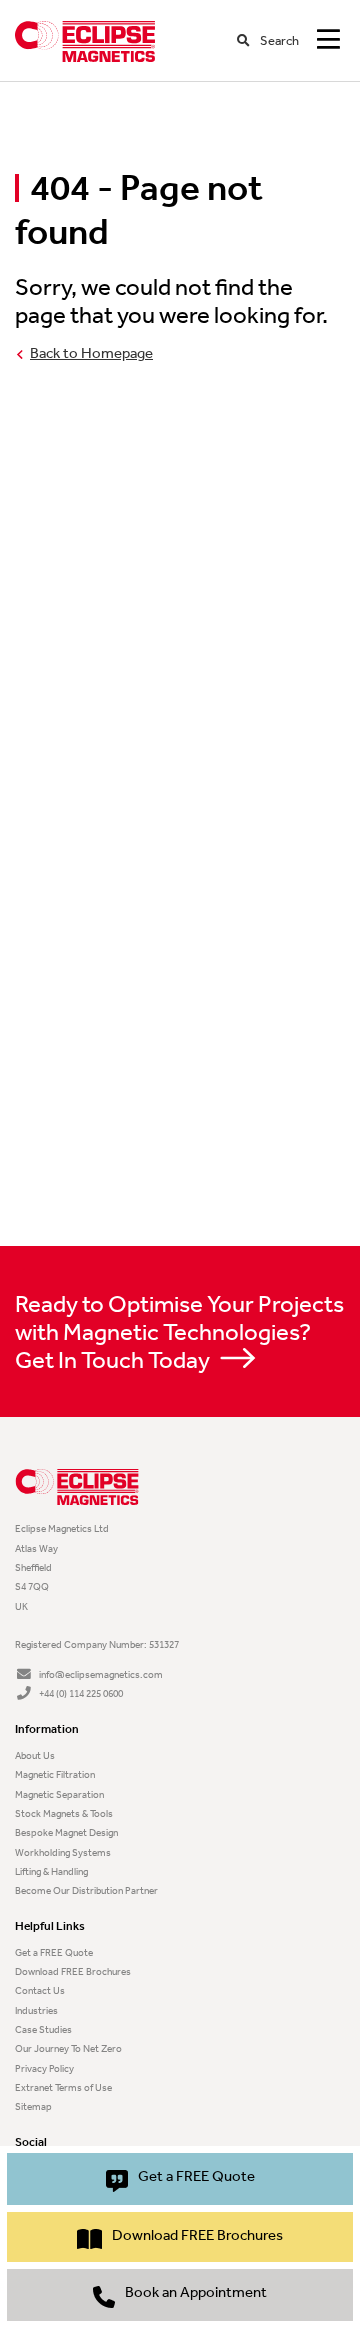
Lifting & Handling (51, 1871)
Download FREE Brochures (73, 1971)
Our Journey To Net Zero (68, 2048)
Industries (36, 2010)
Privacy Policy (44, 2068)
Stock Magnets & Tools (64, 1813)
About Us (35, 1755)
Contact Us (40, 1990)
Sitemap (33, 2106)
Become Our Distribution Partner (86, 1890)
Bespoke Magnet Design (66, 1832)
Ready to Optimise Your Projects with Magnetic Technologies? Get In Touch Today (179, 1332)
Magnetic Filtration (55, 1774)
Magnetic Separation (59, 1794)
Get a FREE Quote (54, 1952)
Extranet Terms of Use (63, 2087)
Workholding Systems (63, 1852)
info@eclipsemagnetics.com (101, 1674)
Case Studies (43, 2029)
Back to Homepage (91, 353)
